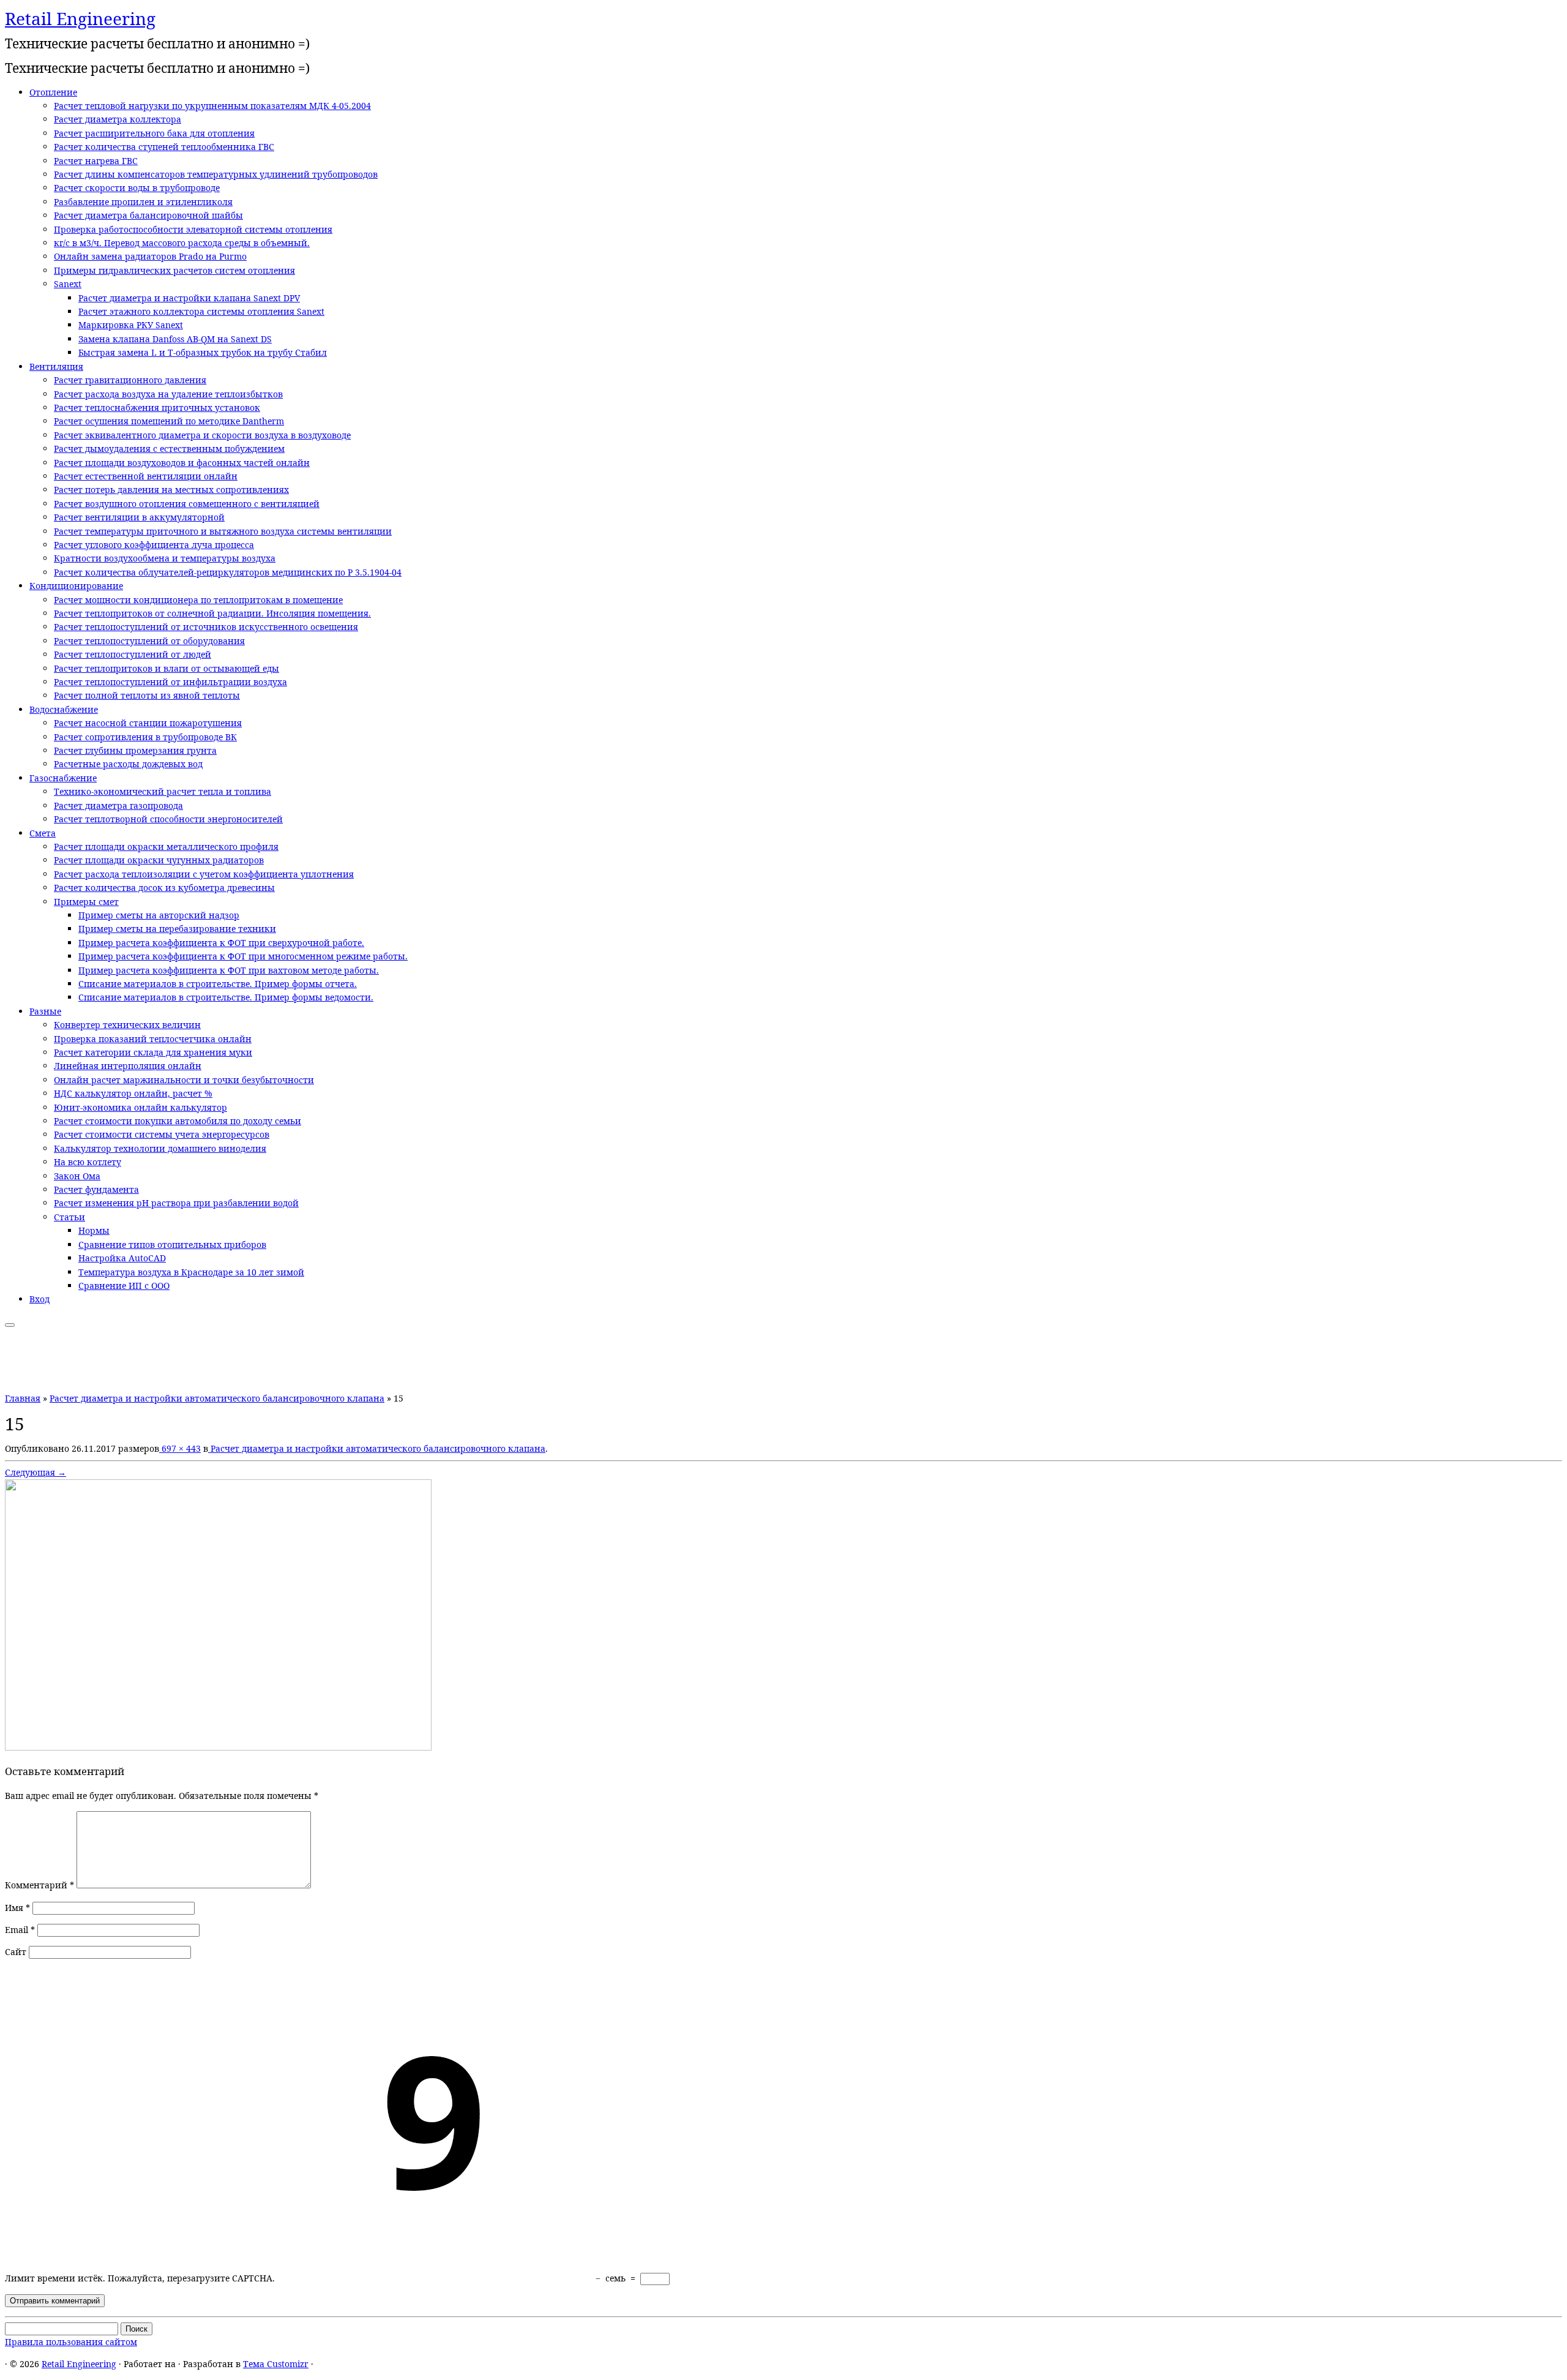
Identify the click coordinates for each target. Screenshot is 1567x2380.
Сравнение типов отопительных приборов (172, 1244)
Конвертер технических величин (127, 1025)
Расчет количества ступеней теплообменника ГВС (164, 147)
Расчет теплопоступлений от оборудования (149, 641)
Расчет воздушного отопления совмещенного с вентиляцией (187, 504)
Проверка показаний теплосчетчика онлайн (153, 1039)
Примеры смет (86, 902)
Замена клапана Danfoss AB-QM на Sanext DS (175, 339)
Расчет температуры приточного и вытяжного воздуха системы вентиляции (223, 531)
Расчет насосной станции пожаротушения (148, 723)
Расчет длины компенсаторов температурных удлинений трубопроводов (216, 174)
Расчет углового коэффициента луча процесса (154, 545)
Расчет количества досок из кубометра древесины (164, 888)
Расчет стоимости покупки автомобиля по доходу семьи (178, 1121)
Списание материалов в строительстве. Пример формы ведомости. (226, 997)
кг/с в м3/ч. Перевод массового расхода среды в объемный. (182, 243)
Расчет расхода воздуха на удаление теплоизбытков (168, 394)
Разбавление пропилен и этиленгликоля (143, 202)
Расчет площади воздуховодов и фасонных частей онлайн (182, 463)
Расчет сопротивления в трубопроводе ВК (145, 737)
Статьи (69, 1217)
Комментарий (39, 1885)
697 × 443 (180, 1448)
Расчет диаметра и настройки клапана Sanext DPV (189, 298)
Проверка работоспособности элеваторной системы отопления (193, 229)
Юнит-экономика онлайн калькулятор (140, 1107)
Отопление (53, 92)
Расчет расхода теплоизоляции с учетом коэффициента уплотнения (204, 874)
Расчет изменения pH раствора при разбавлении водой (176, 1203)
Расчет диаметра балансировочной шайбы (148, 215)
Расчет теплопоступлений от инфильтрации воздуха (170, 682)
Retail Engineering (80, 18)
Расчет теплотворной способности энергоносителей (168, 819)
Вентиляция (56, 366)
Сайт (16, 1952)
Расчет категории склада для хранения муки (153, 1052)
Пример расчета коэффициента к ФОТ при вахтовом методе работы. (229, 970)
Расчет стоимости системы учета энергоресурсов (162, 1134)
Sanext (68, 284)
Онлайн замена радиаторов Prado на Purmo (150, 256)
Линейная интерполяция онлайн (128, 1066)
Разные (45, 1011)
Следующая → (36, 1472)
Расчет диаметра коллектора (118, 119)
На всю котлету (88, 1162)
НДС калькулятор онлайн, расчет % (133, 1093)
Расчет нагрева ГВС (96, 161)
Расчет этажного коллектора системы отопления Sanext (201, 311)
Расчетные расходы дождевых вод (128, 764)
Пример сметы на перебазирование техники (177, 929)
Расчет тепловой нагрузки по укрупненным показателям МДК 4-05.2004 (212, 106)
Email (20, 1930)
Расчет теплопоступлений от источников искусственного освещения (206, 627)
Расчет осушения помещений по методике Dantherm (169, 421)
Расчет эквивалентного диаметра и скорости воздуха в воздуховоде (202, 435)
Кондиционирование (76, 586)
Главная (23, 1398)
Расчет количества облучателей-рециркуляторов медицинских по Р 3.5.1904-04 (228, 572)
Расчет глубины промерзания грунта (135, 750)
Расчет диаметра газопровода (118, 805)
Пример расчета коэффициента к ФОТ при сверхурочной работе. (221, 943)
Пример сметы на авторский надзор (159, 915)
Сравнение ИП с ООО (124, 1286)
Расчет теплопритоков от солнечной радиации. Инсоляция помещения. (212, 613)
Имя (17, 1908)
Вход (39, 1299)
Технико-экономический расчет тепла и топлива (163, 791)
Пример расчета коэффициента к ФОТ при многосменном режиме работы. (243, 956)
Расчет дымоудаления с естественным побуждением (169, 449)
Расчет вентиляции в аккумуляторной (139, 517)
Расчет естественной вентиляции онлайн (146, 476)
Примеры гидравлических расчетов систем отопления (174, 270)
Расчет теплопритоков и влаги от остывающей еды (166, 668)
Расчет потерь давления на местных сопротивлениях (171, 490)
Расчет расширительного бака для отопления (154, 133)
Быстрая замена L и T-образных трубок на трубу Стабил (203, 352)
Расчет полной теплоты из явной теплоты (147, 695)
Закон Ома (77, 1176)
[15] (218, 1747)
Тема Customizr (276, 2364)
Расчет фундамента (96, 1189)
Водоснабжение (64, 709)
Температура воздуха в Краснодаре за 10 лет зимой (191, 1272)
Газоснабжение (63, 778)
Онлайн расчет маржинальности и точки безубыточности (184, 1080)
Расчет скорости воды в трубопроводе (137, 188)
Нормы (94, 1230)
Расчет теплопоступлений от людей (133, 654)
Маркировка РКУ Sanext (131, 325)
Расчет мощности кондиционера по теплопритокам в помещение (198, 600)
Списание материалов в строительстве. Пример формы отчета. (218, 984)
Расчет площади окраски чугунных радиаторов (159, 860)
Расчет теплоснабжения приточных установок (157, 407)
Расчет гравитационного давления (130, 380)
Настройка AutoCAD (122, 1258)
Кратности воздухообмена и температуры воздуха (165, 558)
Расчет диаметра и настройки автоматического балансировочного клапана (217, 1398)
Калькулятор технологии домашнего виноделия (160, 1148)
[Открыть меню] (10, 1325)
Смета (43, 833)
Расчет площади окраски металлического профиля (166, 847)
